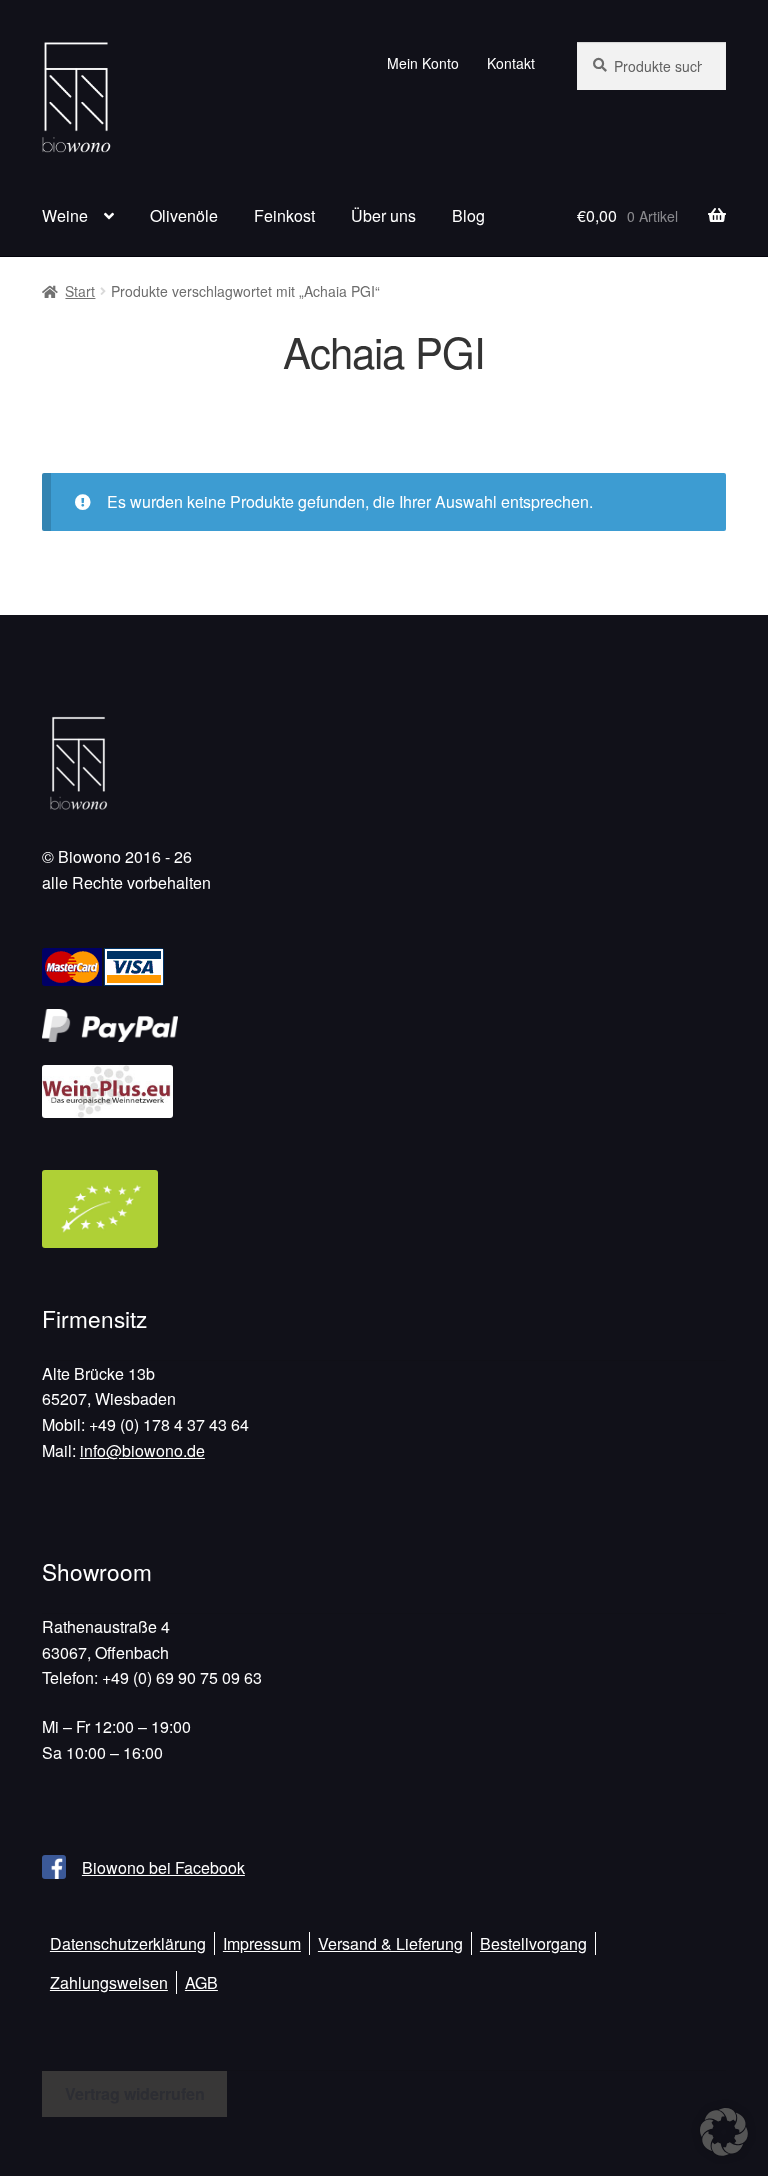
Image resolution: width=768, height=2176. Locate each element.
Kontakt (511, 63)
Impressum (262, 1943)
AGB (201, 1982)
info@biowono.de (142, 1450)
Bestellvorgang (533, 1943)
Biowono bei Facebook (163, 1867)
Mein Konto (423, 63)
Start (80, 291)
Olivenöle (184, 215)
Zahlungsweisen (109, 1982)
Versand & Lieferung (390, 1943)
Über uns (383, 215)
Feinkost (284, 215)
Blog (468, 215)
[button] (724, 2132)
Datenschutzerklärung (128, 1943)
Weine (65, 215)
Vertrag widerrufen (135, 2093)
